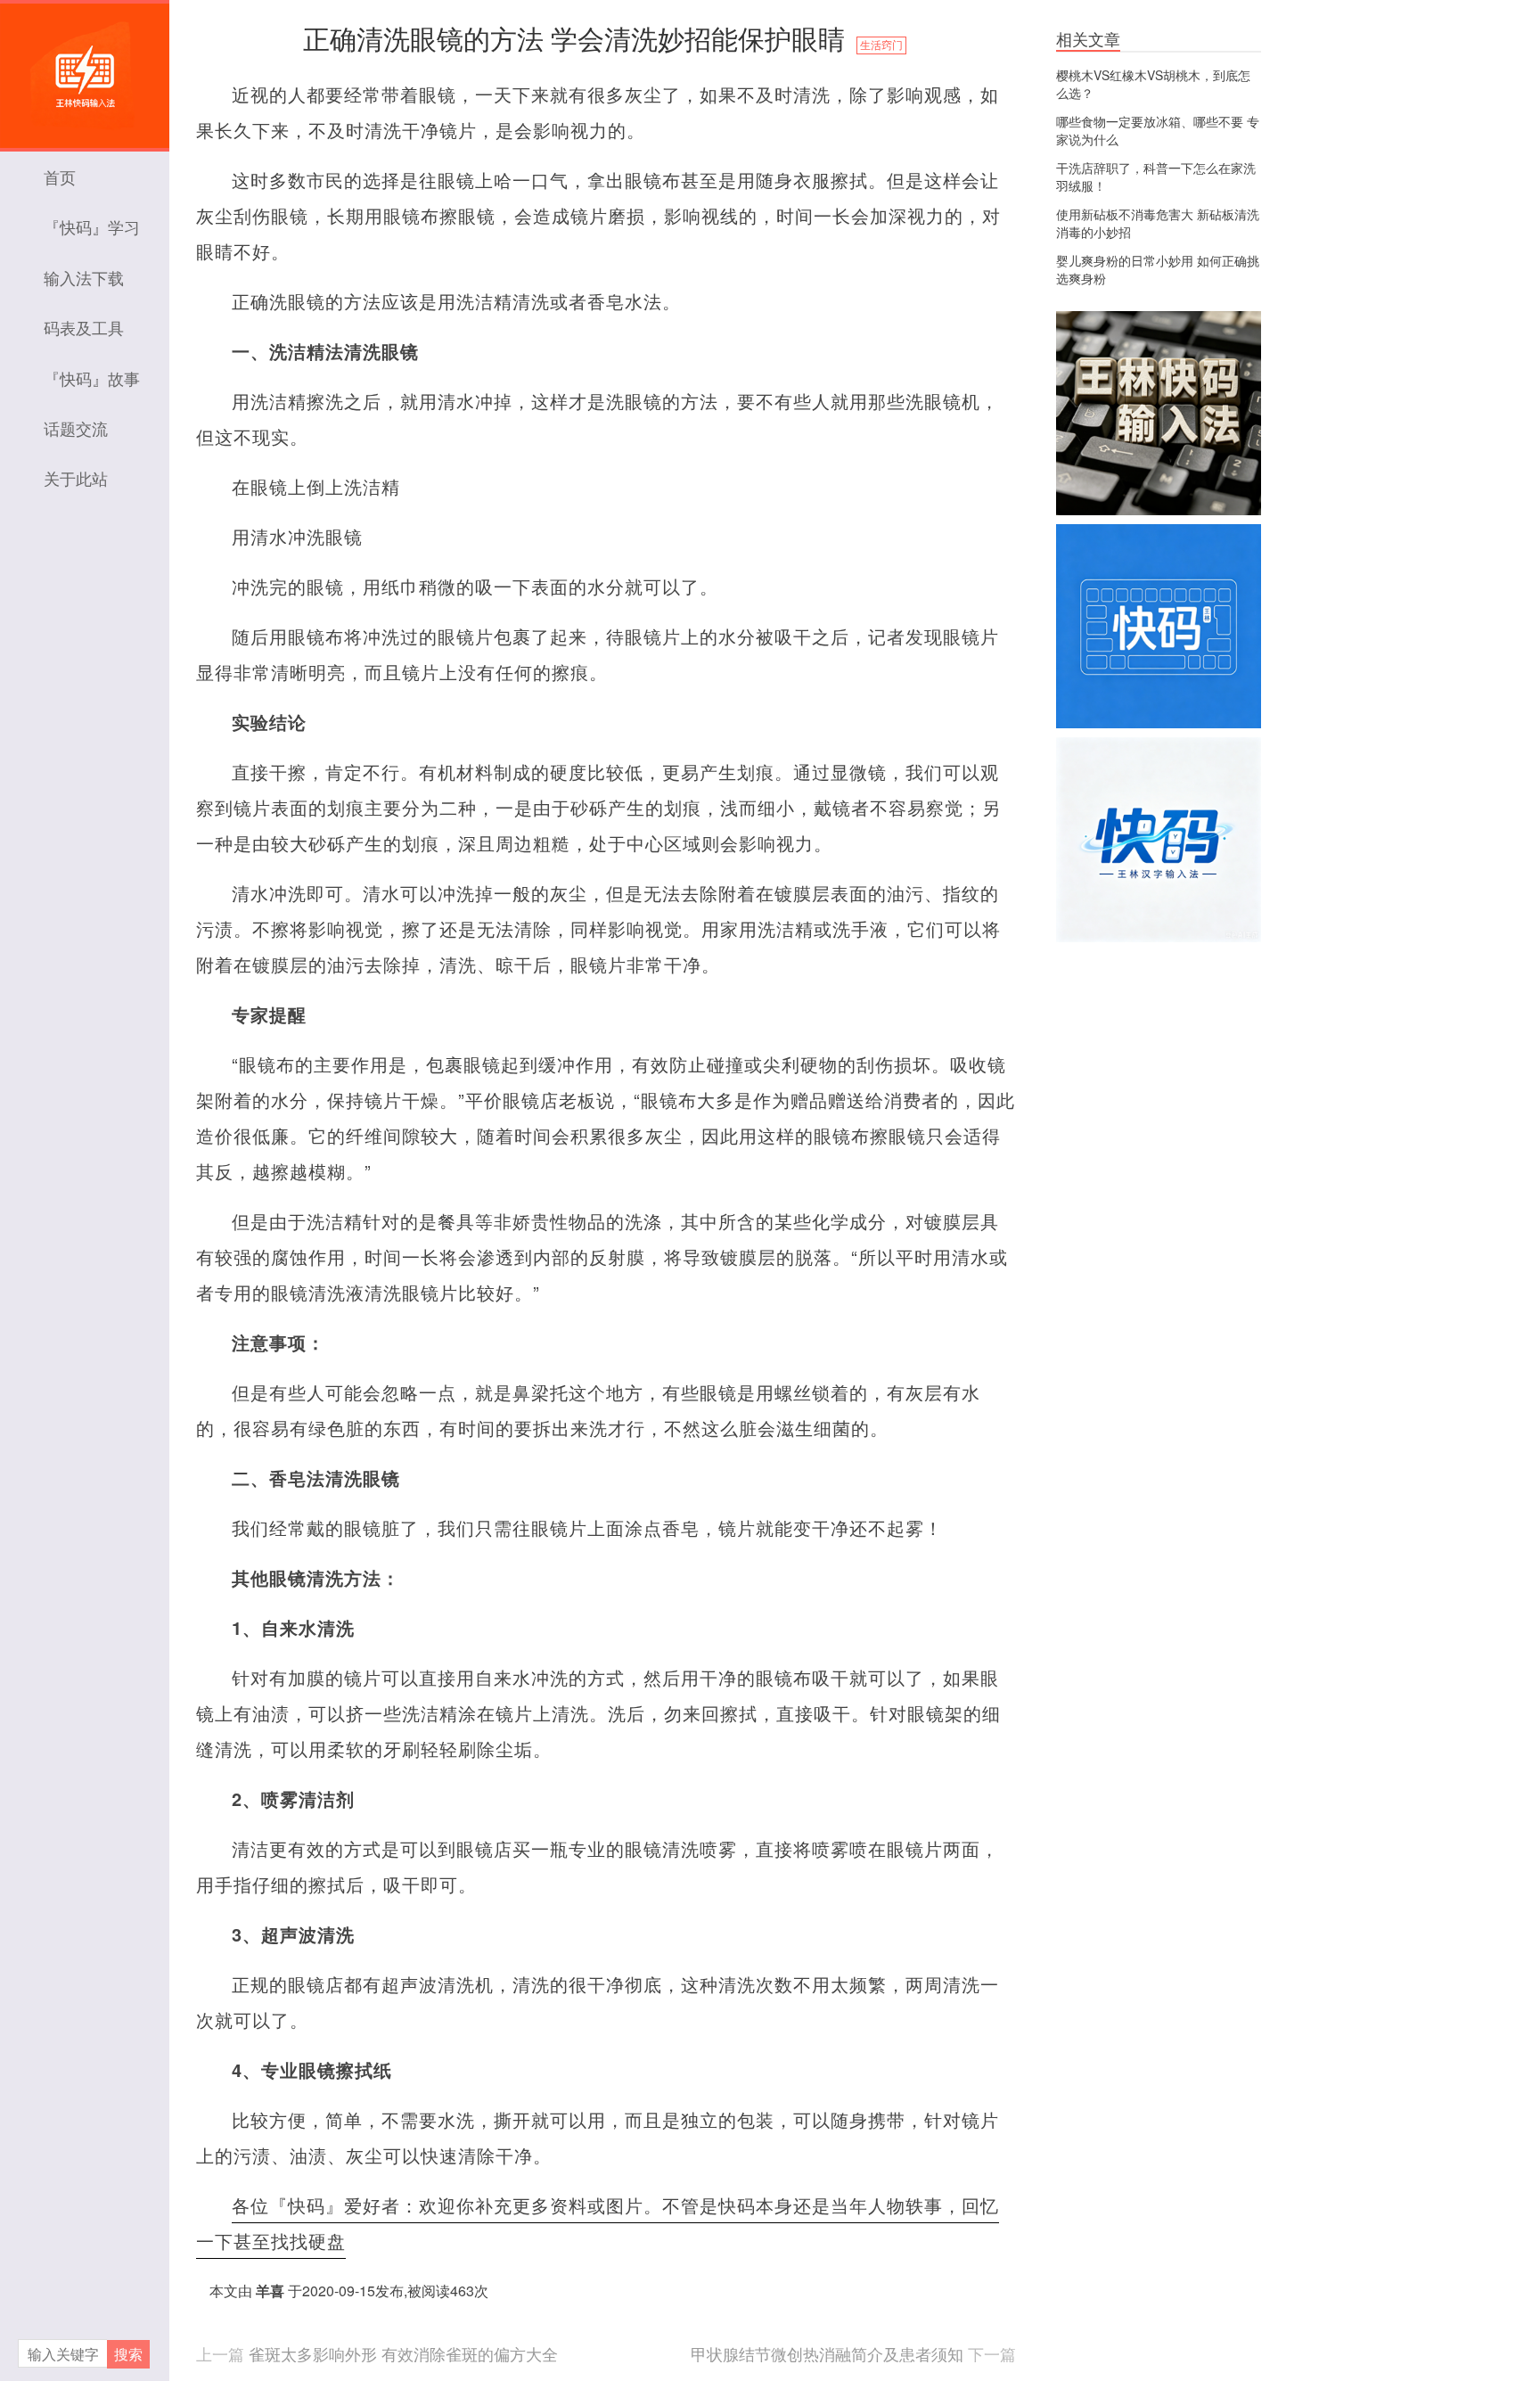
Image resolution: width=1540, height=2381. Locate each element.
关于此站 (76, 478)
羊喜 (270, 2291)
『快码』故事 (92, 378)
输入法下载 (84, 277)
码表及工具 (84, 327)
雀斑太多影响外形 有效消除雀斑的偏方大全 (403, 2353)
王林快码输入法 (85, 67)
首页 (60, 177)
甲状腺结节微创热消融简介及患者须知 (827, 2353)
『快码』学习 (92, 226)
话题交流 (76, 428)
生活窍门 (881, 45)
